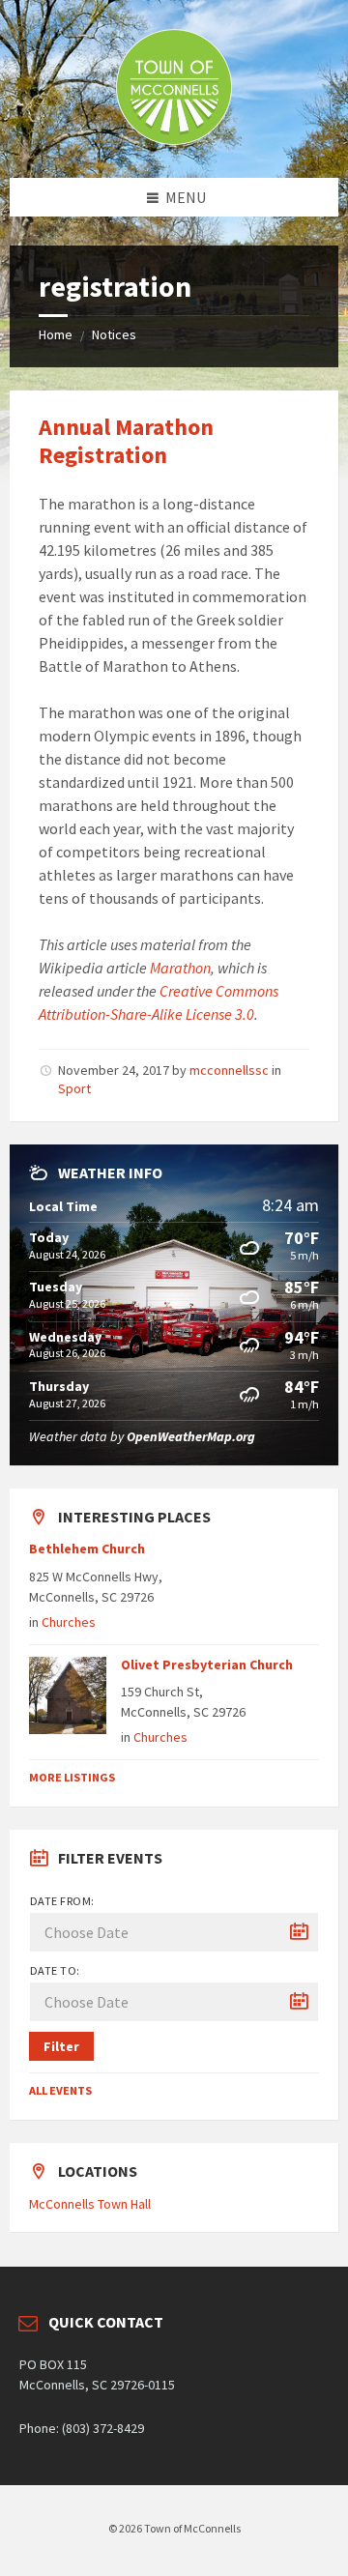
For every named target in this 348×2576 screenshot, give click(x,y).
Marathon (180, 968)
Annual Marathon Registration (126, 441)
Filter (61, 2046)
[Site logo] (174, 139)
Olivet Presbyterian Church (207, 1664)
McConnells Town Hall (90, 2204)
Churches (69, 1622)
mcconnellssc (229, 1070)
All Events (60, 2090)
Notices (114, 334)
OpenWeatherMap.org (191, 1436)
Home (56, 334)
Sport (74, 1088)
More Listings (72, 1777)
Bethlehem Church (87, 1548)
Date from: (62, 1901)
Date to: (55, 1970)
